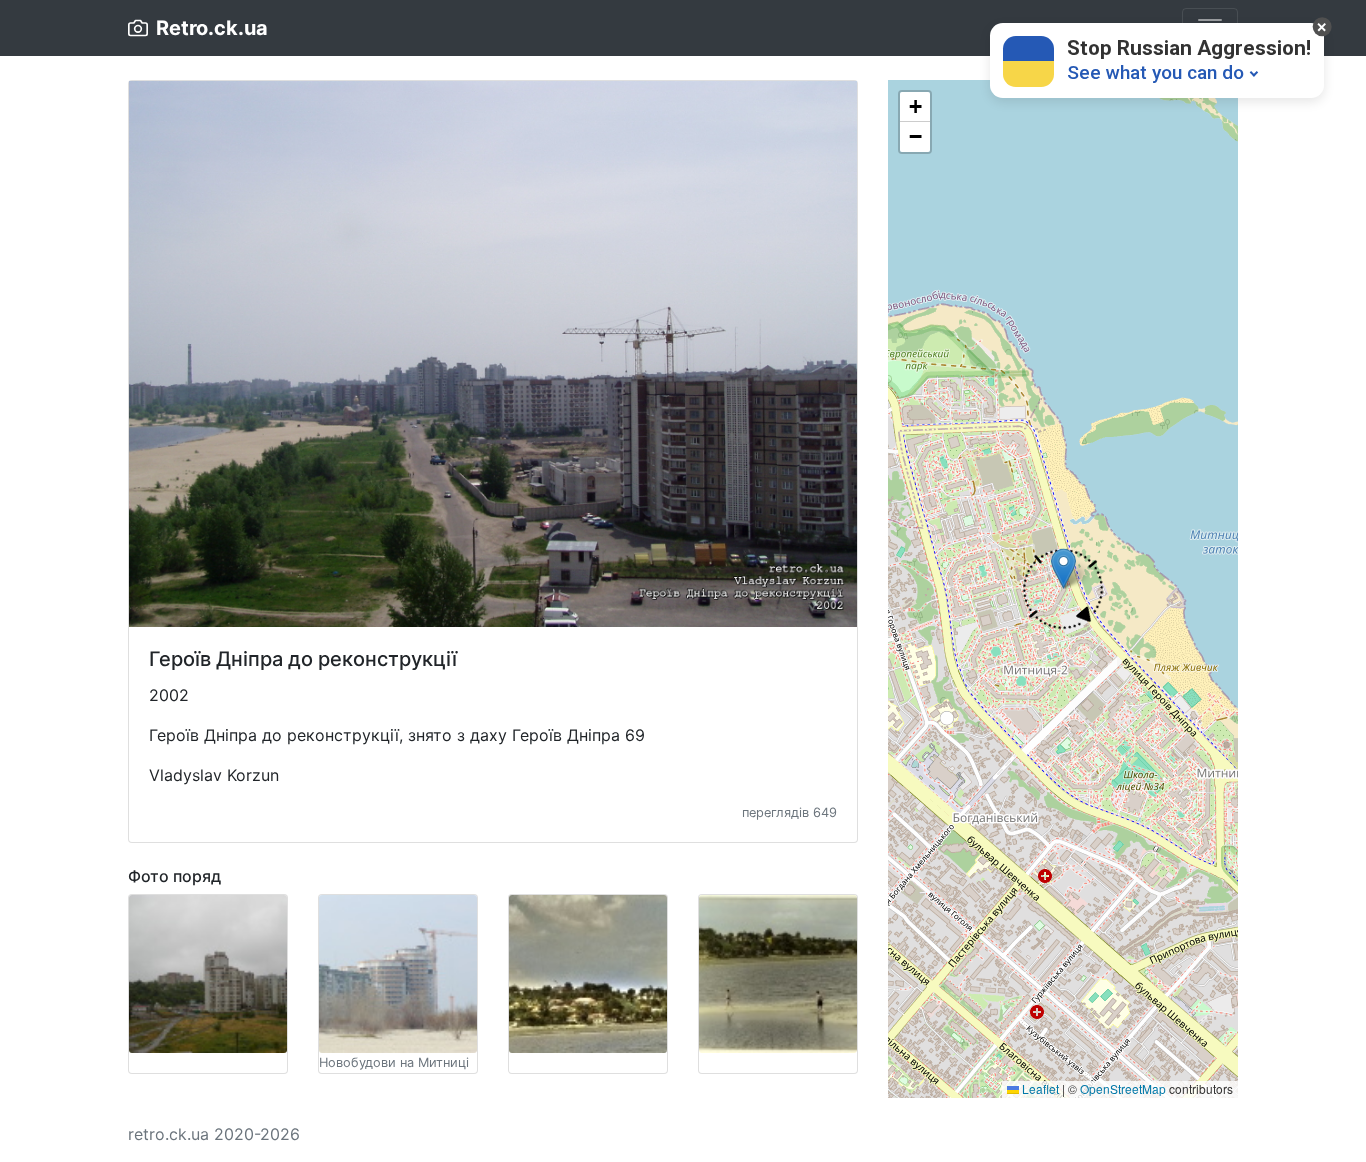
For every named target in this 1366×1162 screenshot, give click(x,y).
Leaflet (1039, 1088)
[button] (1063, 589)
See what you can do (1155, 72)
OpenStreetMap (1123, 1088)
